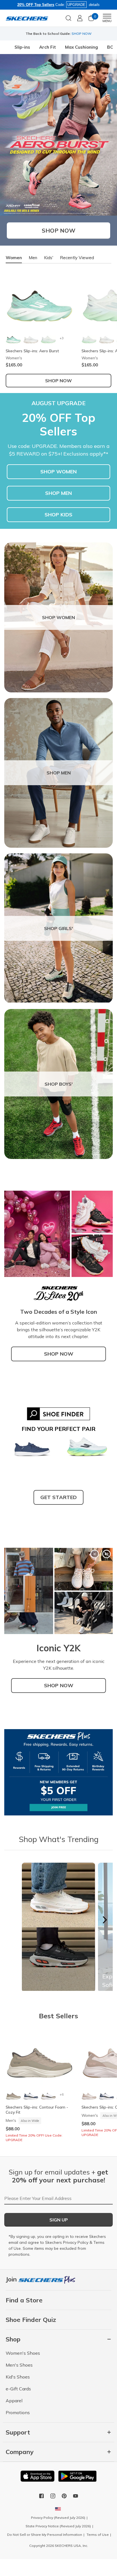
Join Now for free (87, 34)
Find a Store (24, 2300)
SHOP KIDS (58, 515)
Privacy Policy (76, 2242)
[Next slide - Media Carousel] (105, 1920)
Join (12, 2279)
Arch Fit (48, 47)
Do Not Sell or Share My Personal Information (45, 2535)
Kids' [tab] (49, 258)
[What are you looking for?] (68, 18)
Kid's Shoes (18, 2377)
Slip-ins (22, 47)
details (94, 5)
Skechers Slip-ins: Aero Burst (32, 351)
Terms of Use (98, 2535)
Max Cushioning (82, 47)
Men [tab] (33, 258)
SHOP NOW (59, 1354)
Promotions (18, 2412)
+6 (62, 2094)
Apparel (14, 2401)
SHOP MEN (58, 493)
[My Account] (80, 18)
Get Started (58, 1497)
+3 (62, 338)
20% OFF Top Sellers (36, 5)
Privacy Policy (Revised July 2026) (58, 2518)
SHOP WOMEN (58, 472)
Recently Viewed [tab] (77, 258)
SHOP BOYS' (59, 1084)
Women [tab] (14, 258)
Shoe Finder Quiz (31, 2320)
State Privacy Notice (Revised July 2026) (58, 2526)
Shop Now (58, 230)
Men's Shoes (19, 2365)
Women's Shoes (23, 2353)
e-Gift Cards (18, 2389)
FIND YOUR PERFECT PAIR (58, 1429)
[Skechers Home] (27, 18)
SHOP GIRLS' (58, 928)
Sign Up (59, 2220)
